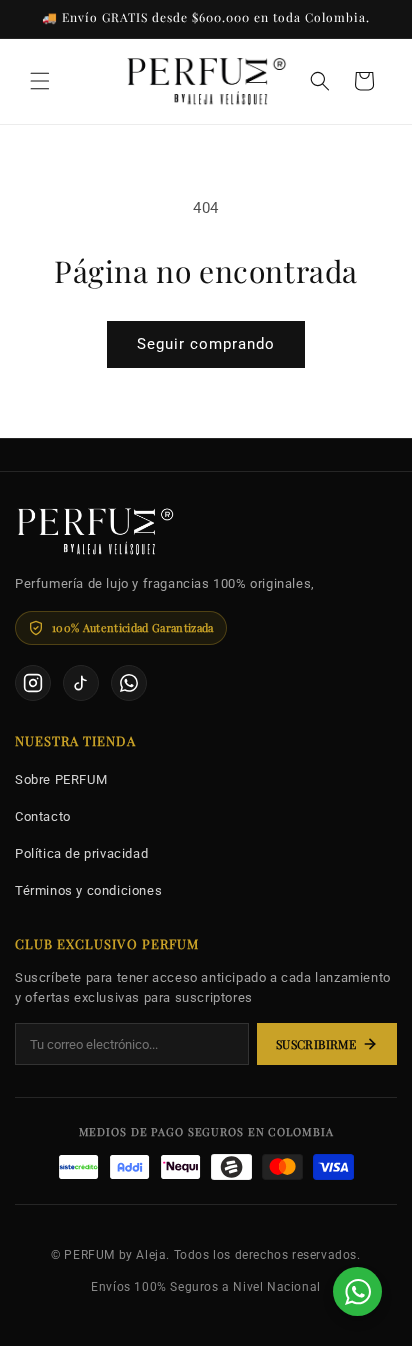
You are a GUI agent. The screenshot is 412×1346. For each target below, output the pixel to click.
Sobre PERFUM (61, 779)
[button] (40, 81)
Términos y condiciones (88, 890)
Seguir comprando (206, 344)
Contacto (43, 816)
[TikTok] (81, 683)
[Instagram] (33, 683)
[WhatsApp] (129, 683)
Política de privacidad (81, 853)
